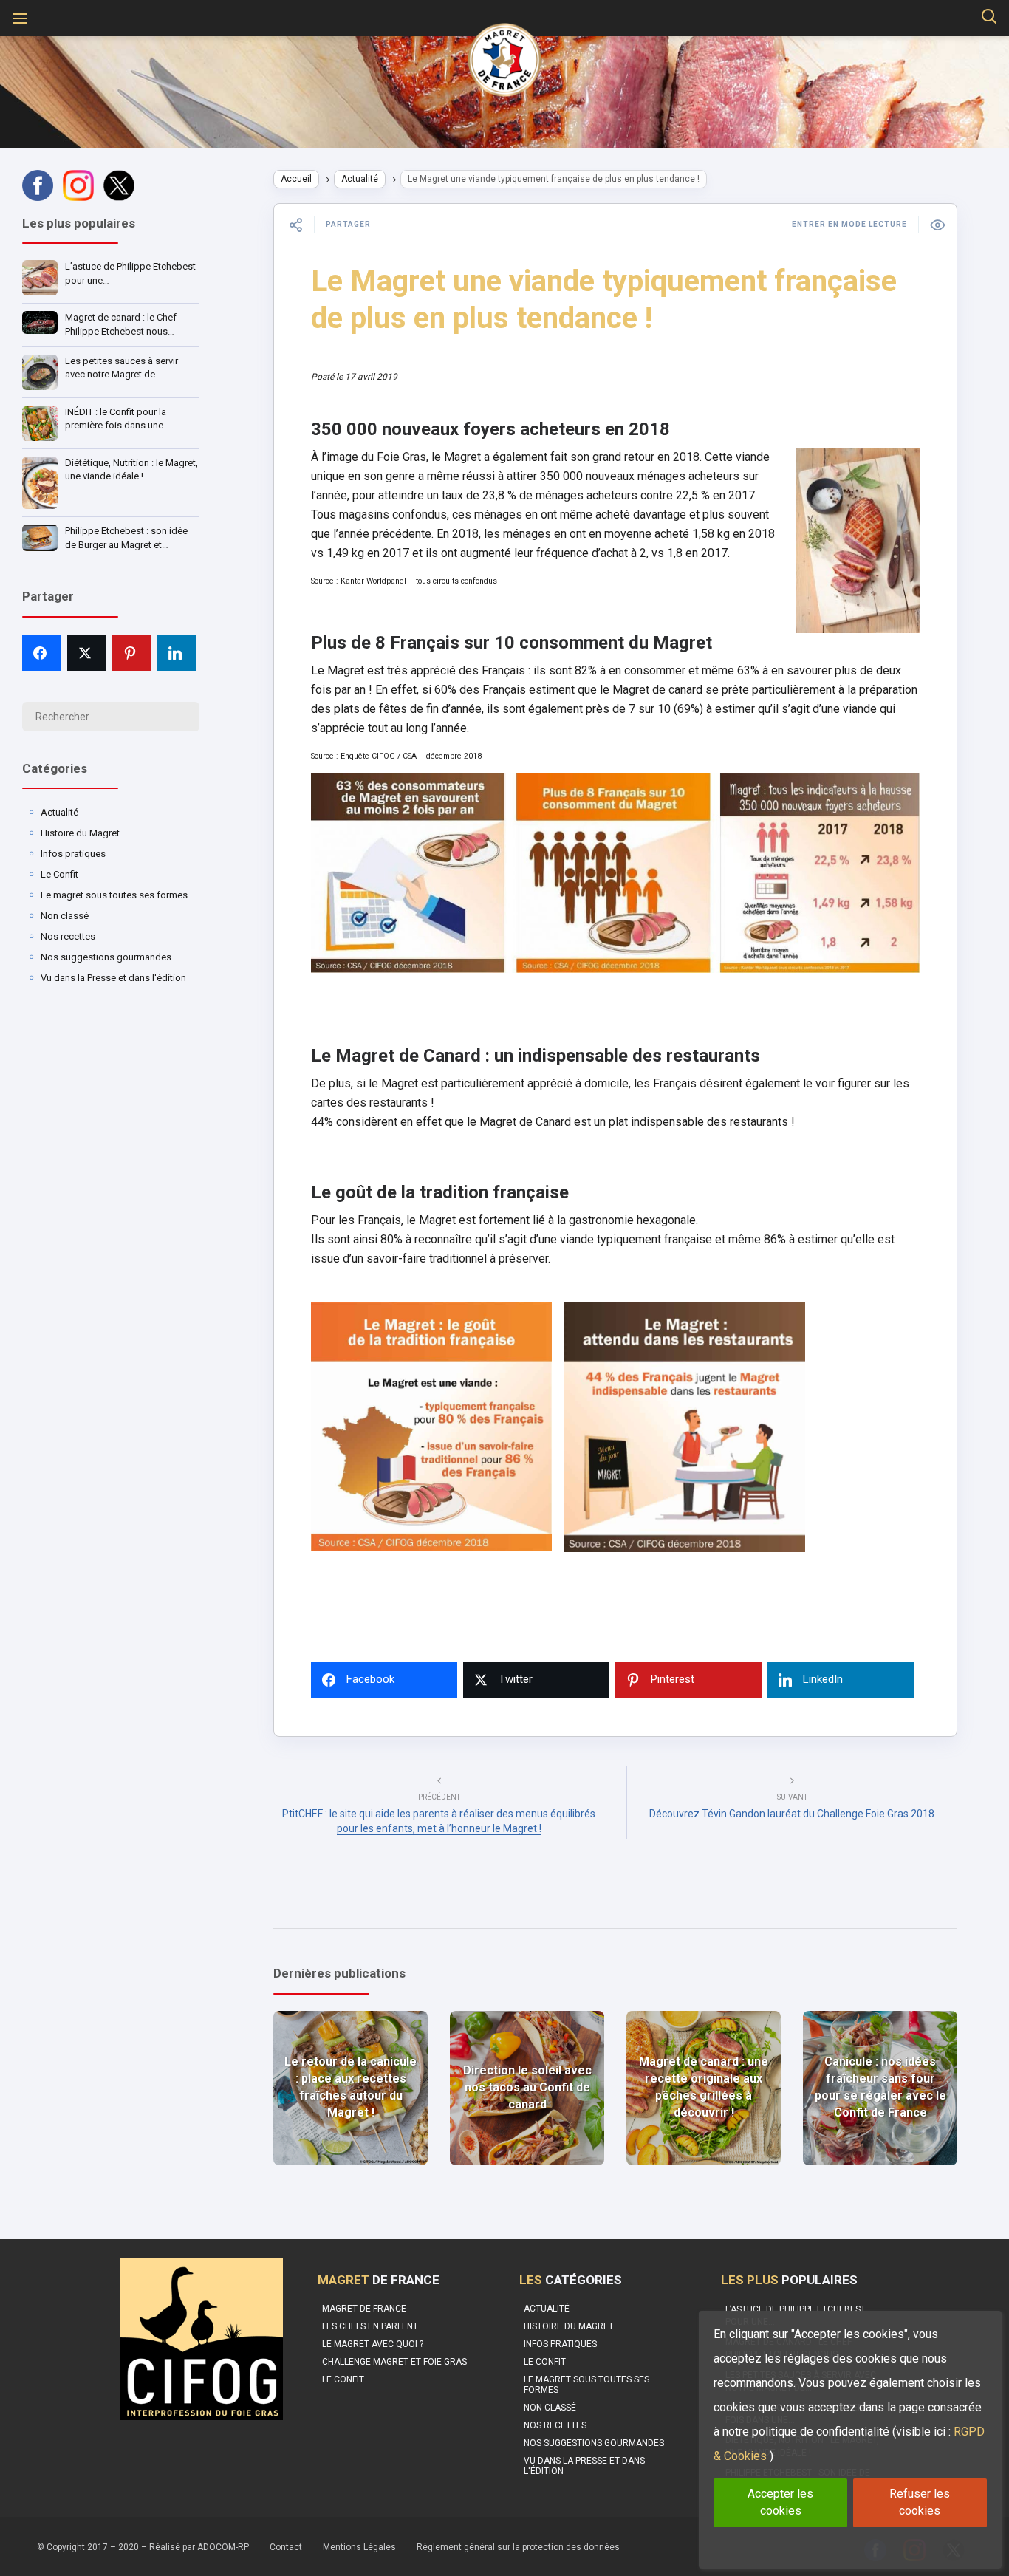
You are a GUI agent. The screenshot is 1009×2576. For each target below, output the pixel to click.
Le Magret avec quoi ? (373, 2344)
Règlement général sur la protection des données (518, 2547)
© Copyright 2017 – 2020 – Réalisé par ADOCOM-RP (143, 2547)
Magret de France (364, 2309)
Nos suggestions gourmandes (106, 957)
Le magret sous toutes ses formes (114, 895)
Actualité (59, 812)
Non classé (65, 916)
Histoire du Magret (80, 833)
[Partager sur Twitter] (87, 653)
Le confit (343, 2379)
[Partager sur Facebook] (42, 653)
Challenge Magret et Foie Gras (394, 2362)
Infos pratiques (73, 854)
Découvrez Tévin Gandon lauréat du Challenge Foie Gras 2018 (792, 1814)
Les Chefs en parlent (370, 2326)
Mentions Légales (359, 2547)
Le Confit (59, 874)
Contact (286, 2547)
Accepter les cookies (780, 2502)
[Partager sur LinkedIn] (177, 653)
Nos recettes (68, 936)
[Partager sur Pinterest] (132, 653)
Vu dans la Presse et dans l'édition (113, 978)
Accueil (296, 179)
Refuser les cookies (920, 2502)
